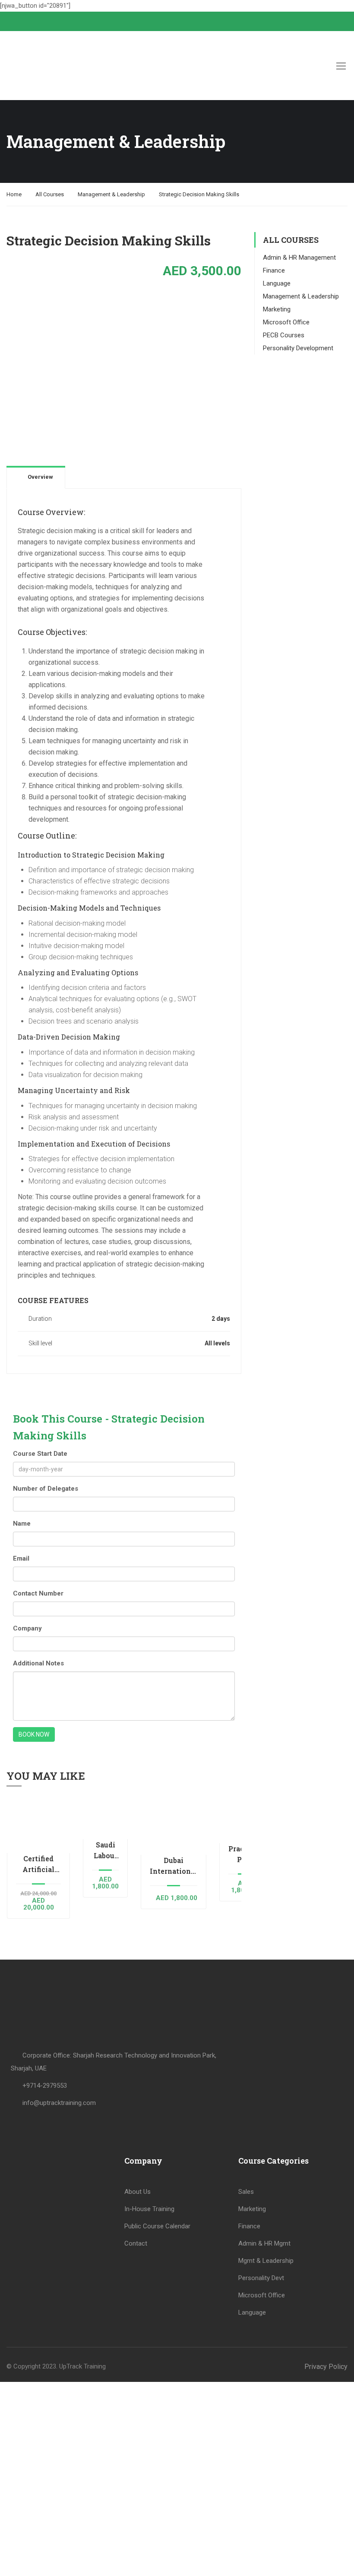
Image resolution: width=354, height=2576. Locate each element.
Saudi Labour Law (106, 1850)
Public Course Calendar (157, 2226)
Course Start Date (40, 1454)
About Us (137, 2192)
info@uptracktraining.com (59, 2103)
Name (22, 1524)
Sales (246, 2192)
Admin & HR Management (299, 258)
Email (21, 1558)
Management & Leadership (111, 194)
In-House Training (149, 2209)
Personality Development (298, 348)
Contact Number (38, 1593)
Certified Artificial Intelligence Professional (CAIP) (38, 1864)
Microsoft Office (286, 322)
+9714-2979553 (45, 2086)
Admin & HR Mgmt (264, 2243)
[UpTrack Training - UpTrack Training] (45, 66)
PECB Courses (284, 335)
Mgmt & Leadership (266, 2261)
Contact (136, 2243)
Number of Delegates (46, 1489)
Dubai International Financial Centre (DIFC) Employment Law (174, 1866)
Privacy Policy (326, 2367)
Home (14, 194)
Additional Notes (38, 1663)
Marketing (277, 309)
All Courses (50, 194)
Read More (38, 1825)
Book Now (34, 1734)
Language (277, 283)
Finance (274, 270)
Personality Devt (261, 2278)
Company (27, 1628)
